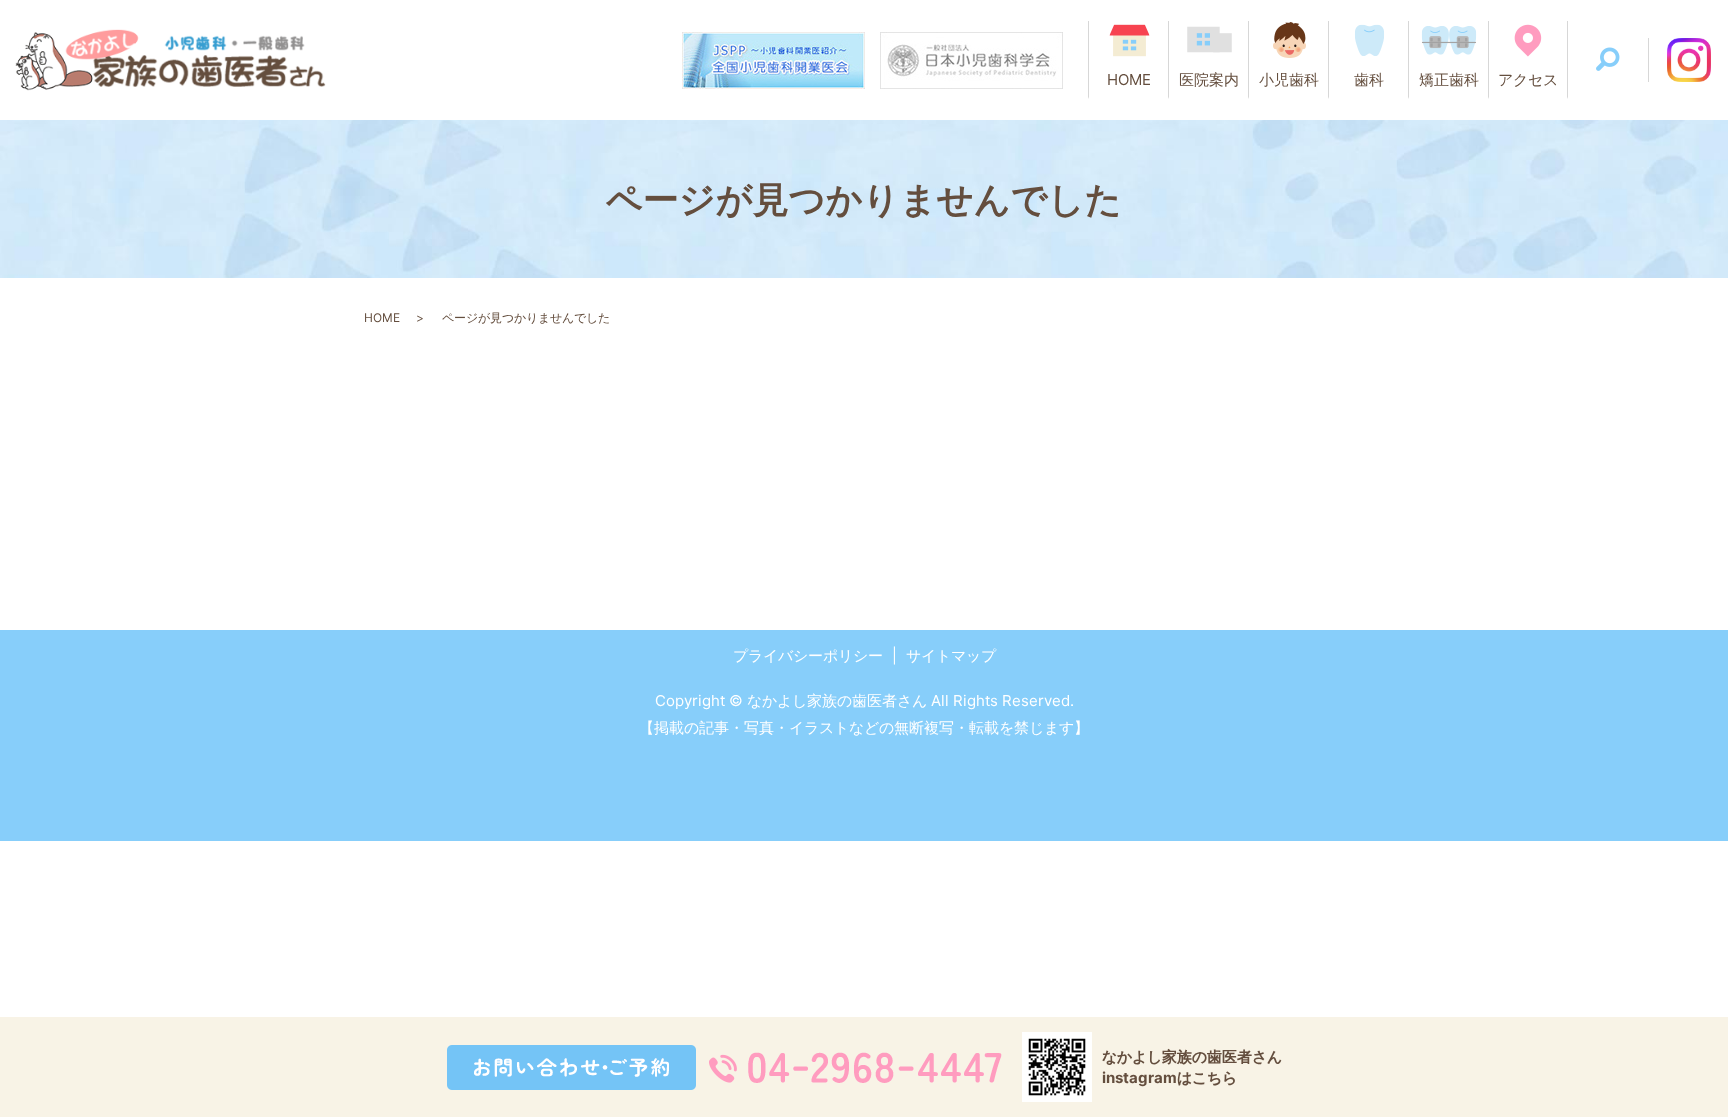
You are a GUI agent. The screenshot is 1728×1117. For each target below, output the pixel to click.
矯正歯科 (1449, 79)
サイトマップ (951, 655)
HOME (1129, 79)
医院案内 (1209, 79)
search (1608, 60)
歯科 (1369, 79)
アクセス (1528, 79)
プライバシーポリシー (808, 655)
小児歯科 (1289, 79)
